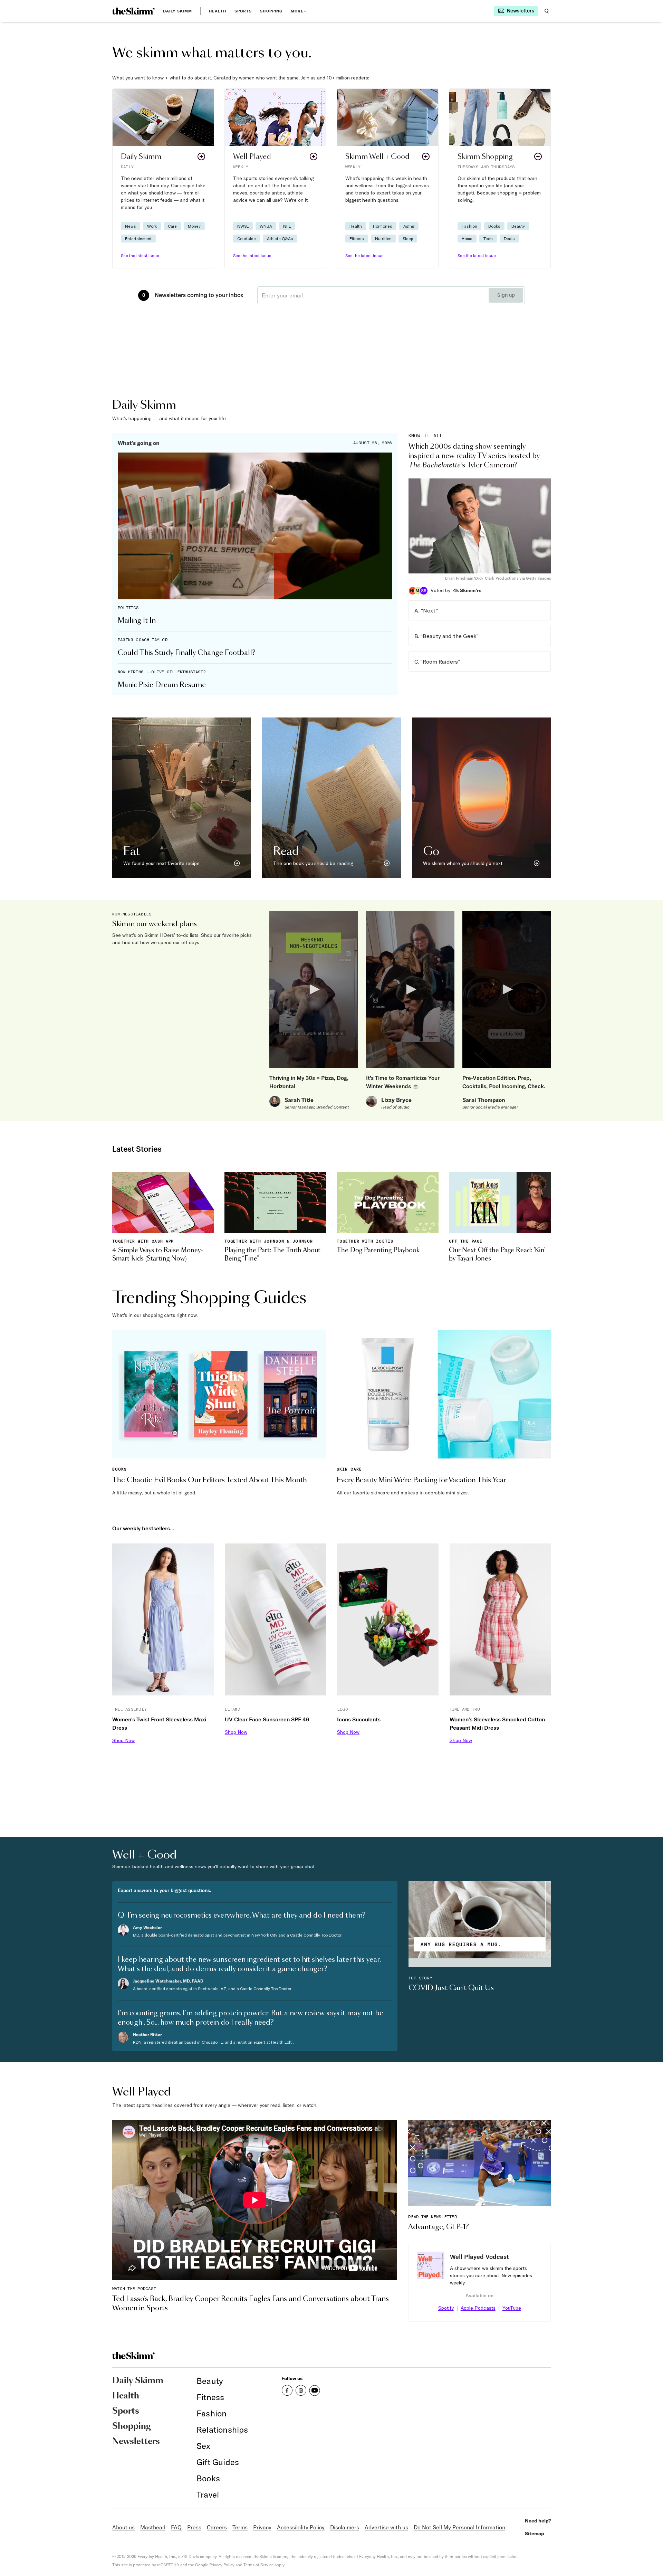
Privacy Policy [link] (222, 2565)
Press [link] (194, 2527)
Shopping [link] (271, 11)
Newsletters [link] (136, 2442)
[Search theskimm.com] (547, 11)
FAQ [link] (176, 2527)
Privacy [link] (262, 2527)
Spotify (446, 2308)
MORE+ (299, 11)
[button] (163, 178)
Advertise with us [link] (386, 2527)
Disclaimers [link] (345, 2527)
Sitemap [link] (535, 2534)
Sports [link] (243, 11)
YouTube (512, 2308)
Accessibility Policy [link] (301, 2527)
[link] (133, 11)
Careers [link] (217, 2527)
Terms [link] (240, 2527)
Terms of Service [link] (258, 2565)
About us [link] (123, 2527)
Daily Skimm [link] (177, 11)
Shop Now (123, 1740)
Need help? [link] (538, 2521)
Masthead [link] (153, 2527)
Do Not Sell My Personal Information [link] (459, 2527)
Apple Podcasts (478, 2308)
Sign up (506, 295)
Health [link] (218, 11)
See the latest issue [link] (140, 255)
